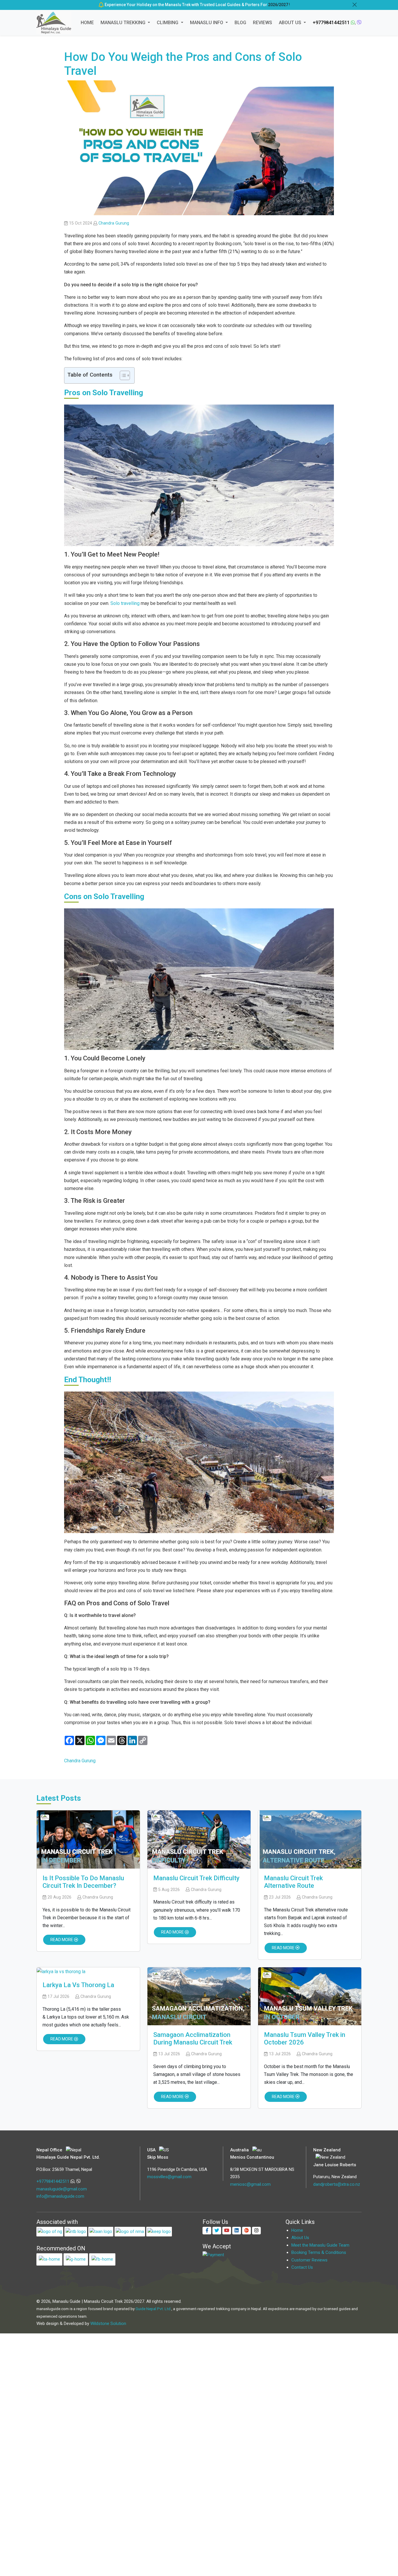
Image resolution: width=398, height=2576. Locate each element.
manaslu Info (207, 23)
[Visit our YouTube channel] (227, 2231)
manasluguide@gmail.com (62, 2189)
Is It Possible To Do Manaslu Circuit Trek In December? (83, 1882)
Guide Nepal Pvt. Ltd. (153, 2309)
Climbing (168, 23)
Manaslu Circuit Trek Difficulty (196, 1878)
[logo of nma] (130, 2231)
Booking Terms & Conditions (319, 2252)
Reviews (263, 23)
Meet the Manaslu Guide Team (320, 2245)
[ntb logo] (76, 2231)
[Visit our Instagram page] (256, 2231)
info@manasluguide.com (60, 2196)
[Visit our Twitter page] (217, 2231)
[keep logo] (159, 2231)
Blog (240, 23)
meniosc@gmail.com (250, 2184)
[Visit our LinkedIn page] (237, 2231)
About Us (291, 23)
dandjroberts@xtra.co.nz (337, 2184)
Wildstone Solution (108, 2323)
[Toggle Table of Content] (122, 375)
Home (87, 23)
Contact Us (302, 2267)
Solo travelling (125, 603)
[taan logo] (101, 2231)
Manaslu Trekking (124, 23)
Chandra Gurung (114, 223)
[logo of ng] (50, 2231)
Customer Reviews (309, 2260)
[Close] (355, 5)
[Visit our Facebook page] (207, 2231)
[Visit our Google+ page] (246, 2231)
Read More (62, 1940)
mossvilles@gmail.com (169, 2177)
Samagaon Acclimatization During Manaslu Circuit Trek (193, 2039)
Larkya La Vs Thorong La (78, 1985)
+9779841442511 (331, 23)
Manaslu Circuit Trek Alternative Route (293, 1882)
